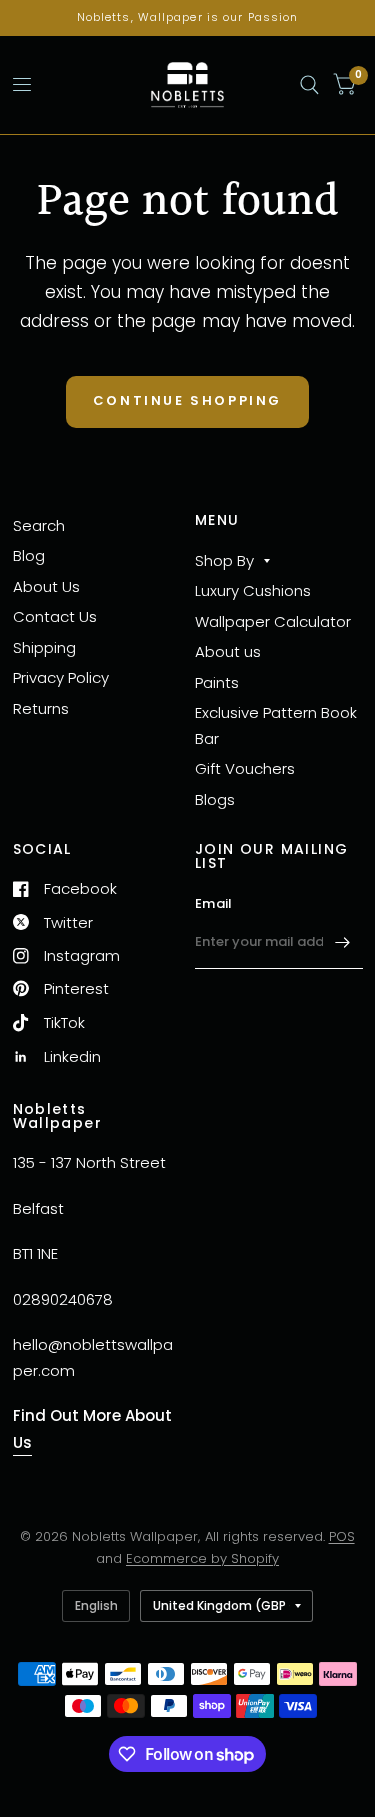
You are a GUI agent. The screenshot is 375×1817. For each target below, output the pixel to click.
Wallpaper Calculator (273, 621)
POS (342, 1536)
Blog (29, 555)
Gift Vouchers (245, 768)
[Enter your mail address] (343, 943)
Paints (217, 682)
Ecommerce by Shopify (202, 1558)
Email (213, 903)
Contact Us (55, 616)
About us (228, 651)
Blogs (215, 799)
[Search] (309, 85)
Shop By (224, 560)
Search (39, 525)
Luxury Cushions (253, 590)
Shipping (44, 647)
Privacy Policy (61, 677)
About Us (46, 586)
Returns (41, 708)
